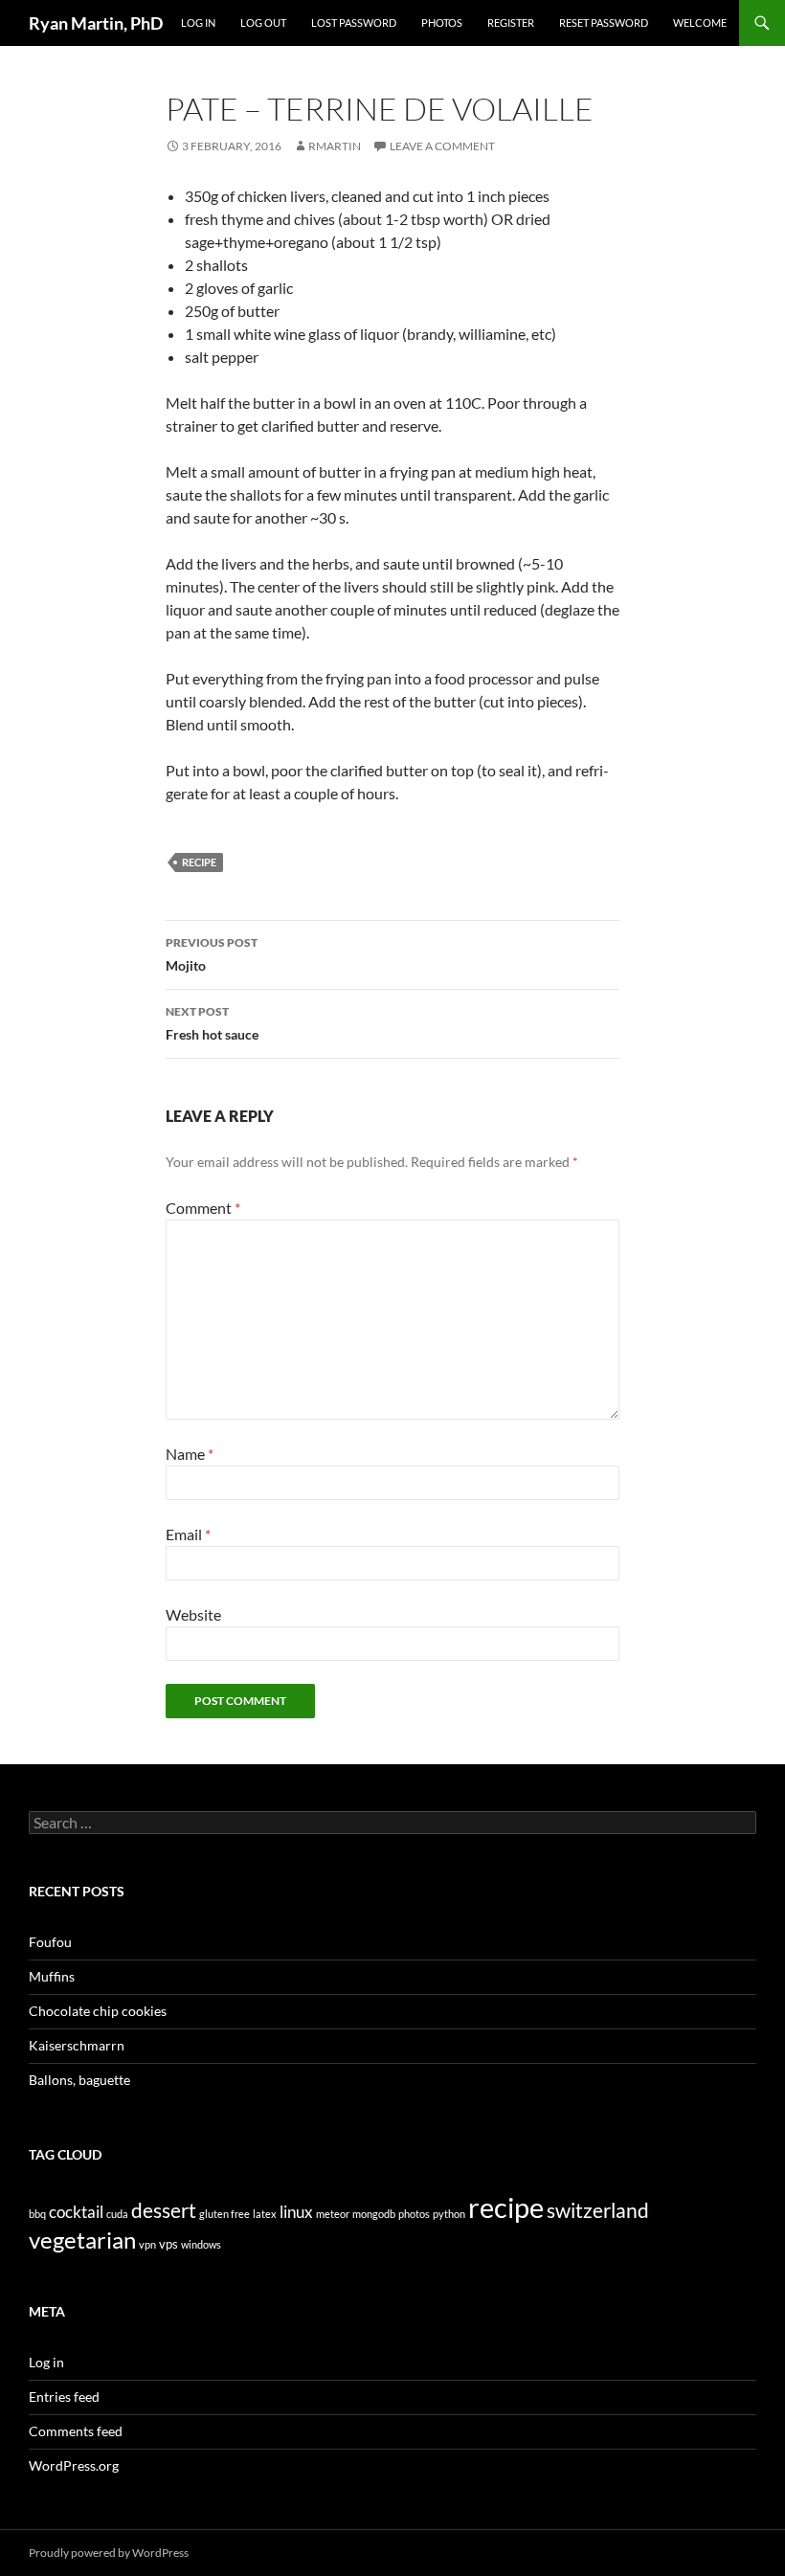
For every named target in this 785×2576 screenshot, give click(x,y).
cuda (117, 2214)
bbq (37, 2214)
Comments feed (76, 2431)
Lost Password (354, 22)
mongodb (374, 2214)
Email (188, 1534)
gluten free (224, 2214)
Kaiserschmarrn (77, 2045)
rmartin (335, 146)
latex (265, 2214)
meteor (333, 2214)
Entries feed (64, 2397)
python (449, 2214)
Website (193, 1614)
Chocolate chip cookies (98, 2011)
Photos (442, 22)
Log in (46, 2362)
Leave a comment (442, 146)
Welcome (700, 22)
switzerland (598, 2210)
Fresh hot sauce (212, 1023)
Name (190, 1454)
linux (296, 2212)
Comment (203, 1208)
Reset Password (604, 22)
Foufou (50, 1942)
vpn (147, 2244)
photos (414, 2214)
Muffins (52, 1976)
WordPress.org (74, 2465)
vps (168, 2244)
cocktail (76, 2212)
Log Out (263, 22)
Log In (198, 22)
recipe (199, 862)
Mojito (212, 954)
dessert (164, 2210)
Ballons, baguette (79, 2080)
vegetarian (82, 2240)
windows (201, 2244)
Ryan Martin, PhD (96, 23)
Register (511, 22)
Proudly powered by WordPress (109, 2553)
